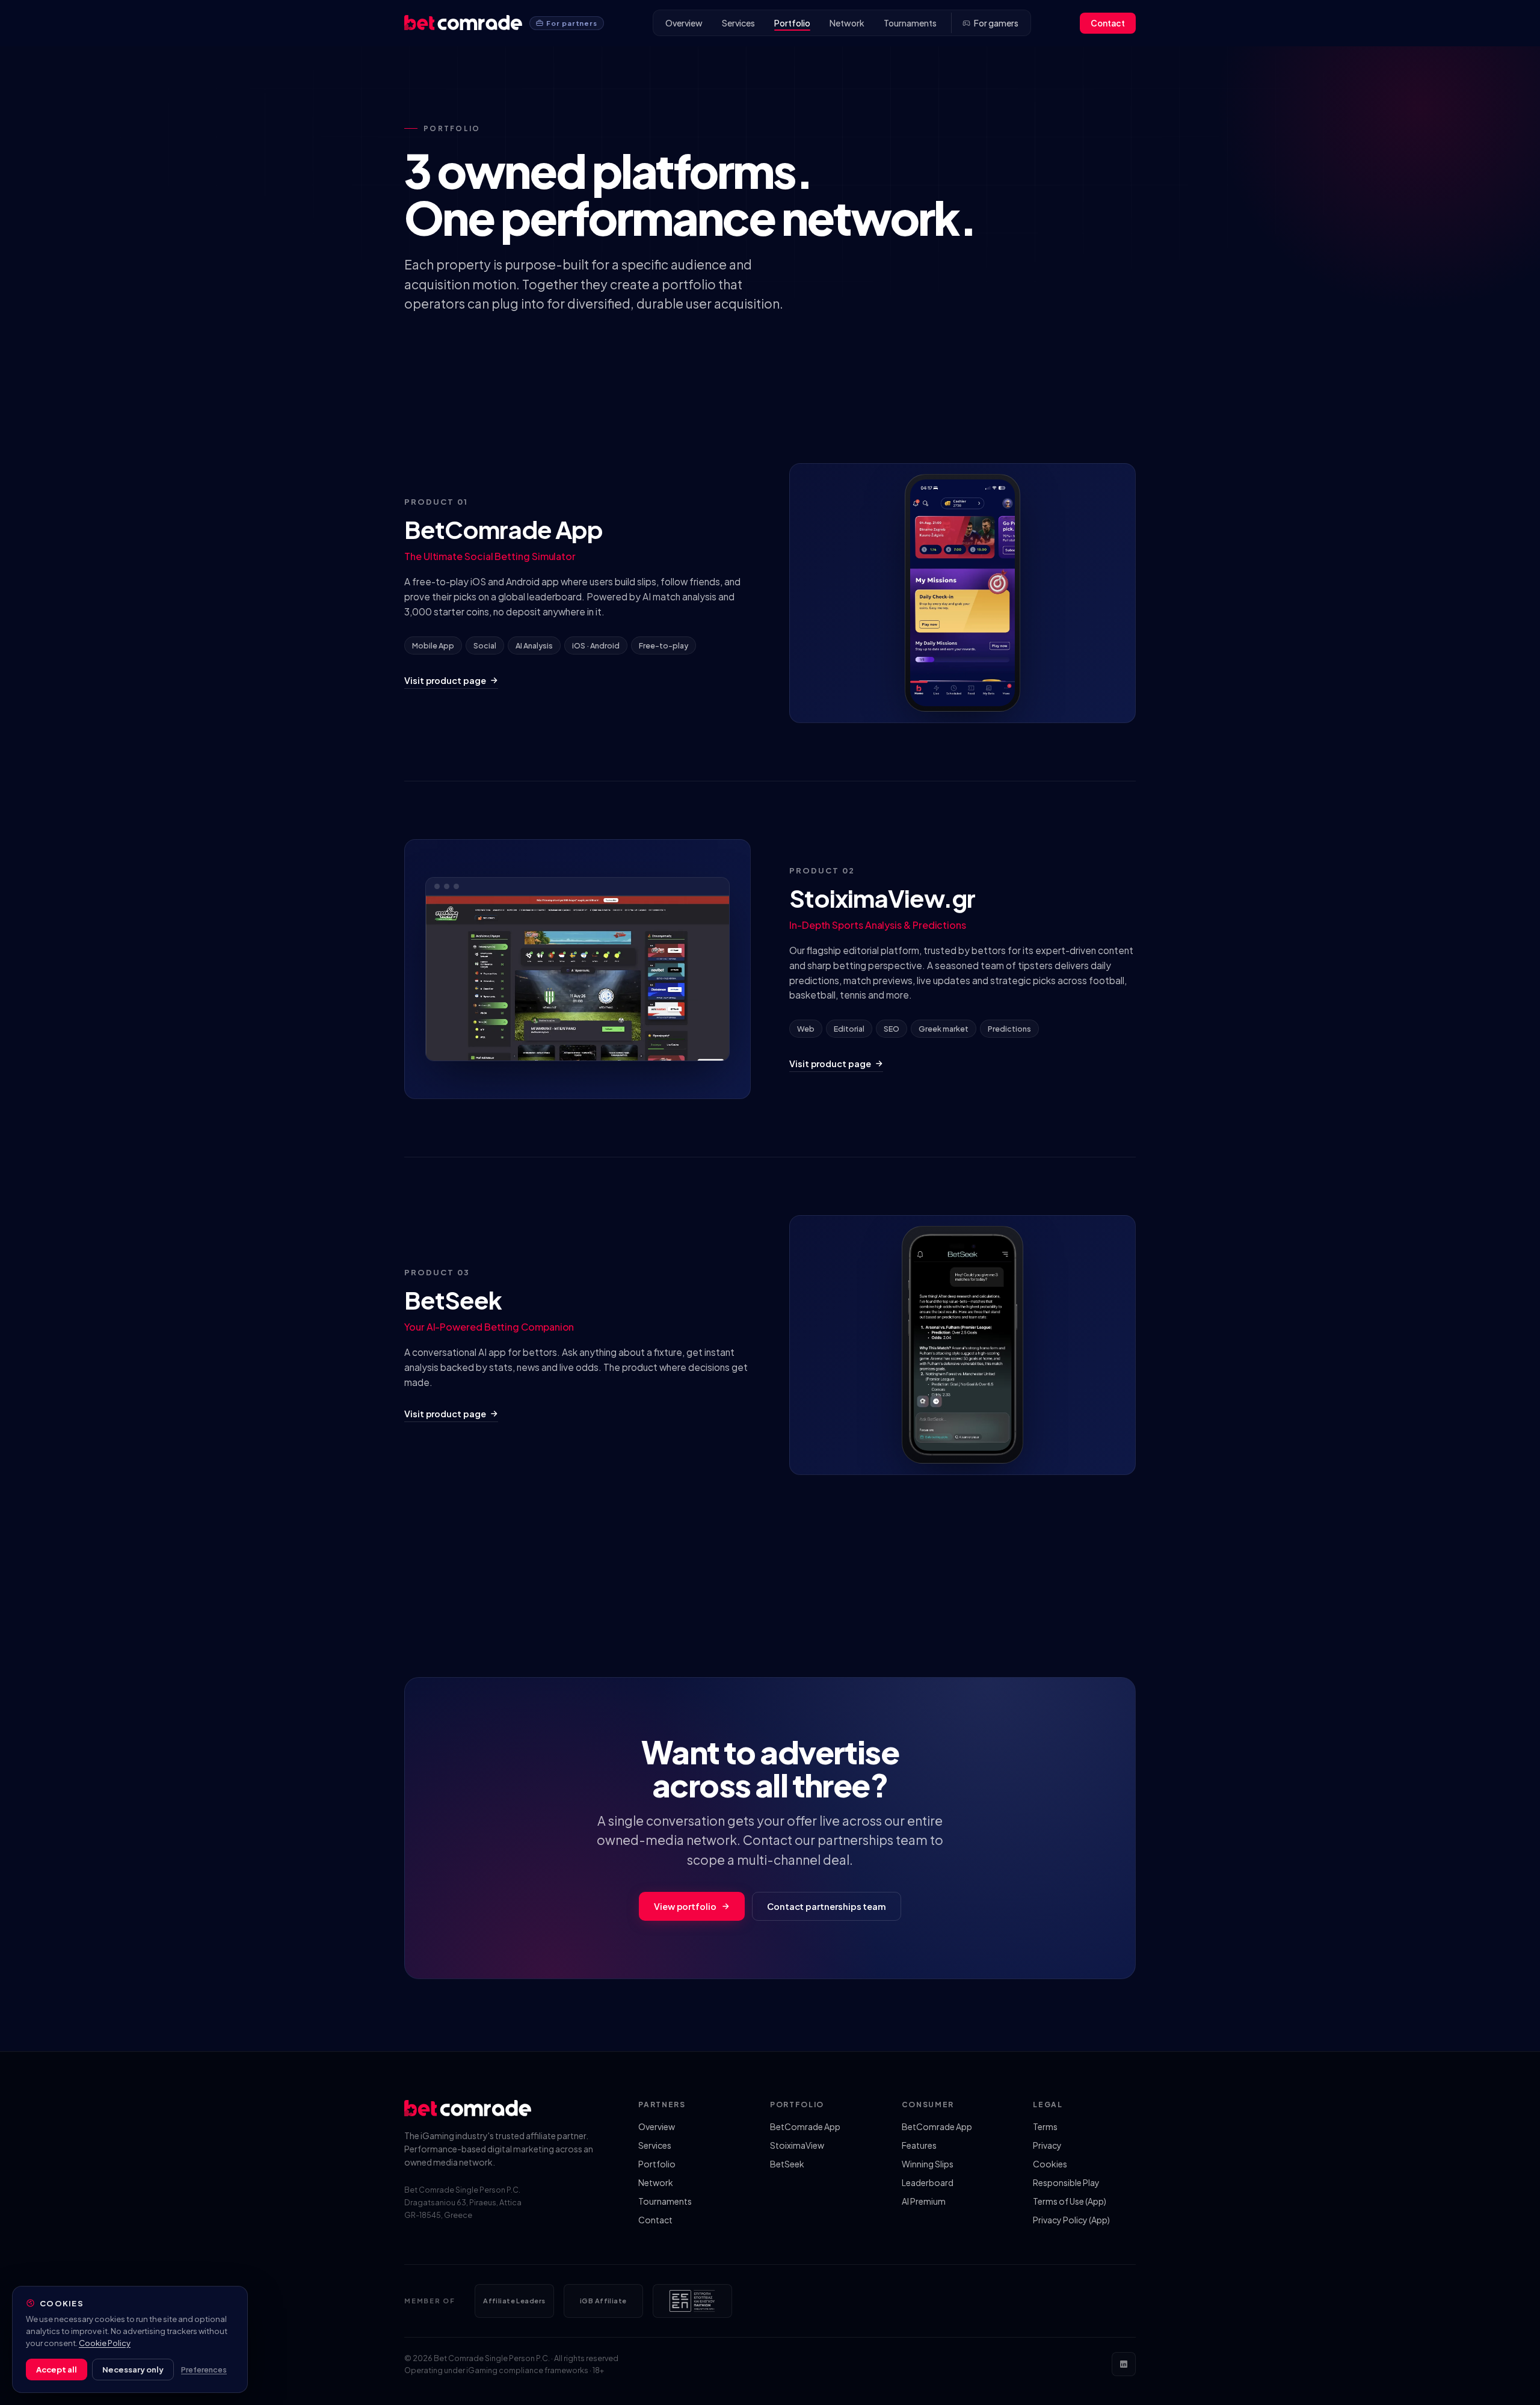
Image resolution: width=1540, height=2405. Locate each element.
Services (738, 23)
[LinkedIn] (1124, 2364)
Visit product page (445, 680)
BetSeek (787, 2164)
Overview (684, 23)
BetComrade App (805, 2126)
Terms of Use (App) (1070, 2201)
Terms (1045, 2126)
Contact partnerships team (827, 1906)
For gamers (996, 23)
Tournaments (910, 23)
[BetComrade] (463, 23)
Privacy (1047, 2145)
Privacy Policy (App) (1071, 2220)
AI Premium (924, 2201)
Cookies (1050, 2164)
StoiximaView (797, 2145)
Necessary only (133, 2370)
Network (847, 23)
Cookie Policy (105, 2343)
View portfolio (685, 1906)
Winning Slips (928, 2164)
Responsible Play (1066, 2182)
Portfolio (792, 23)
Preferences (204, 2370)
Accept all (57, 2370)
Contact (1108, 23)
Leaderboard (928, 2182)
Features (919, 2145)
